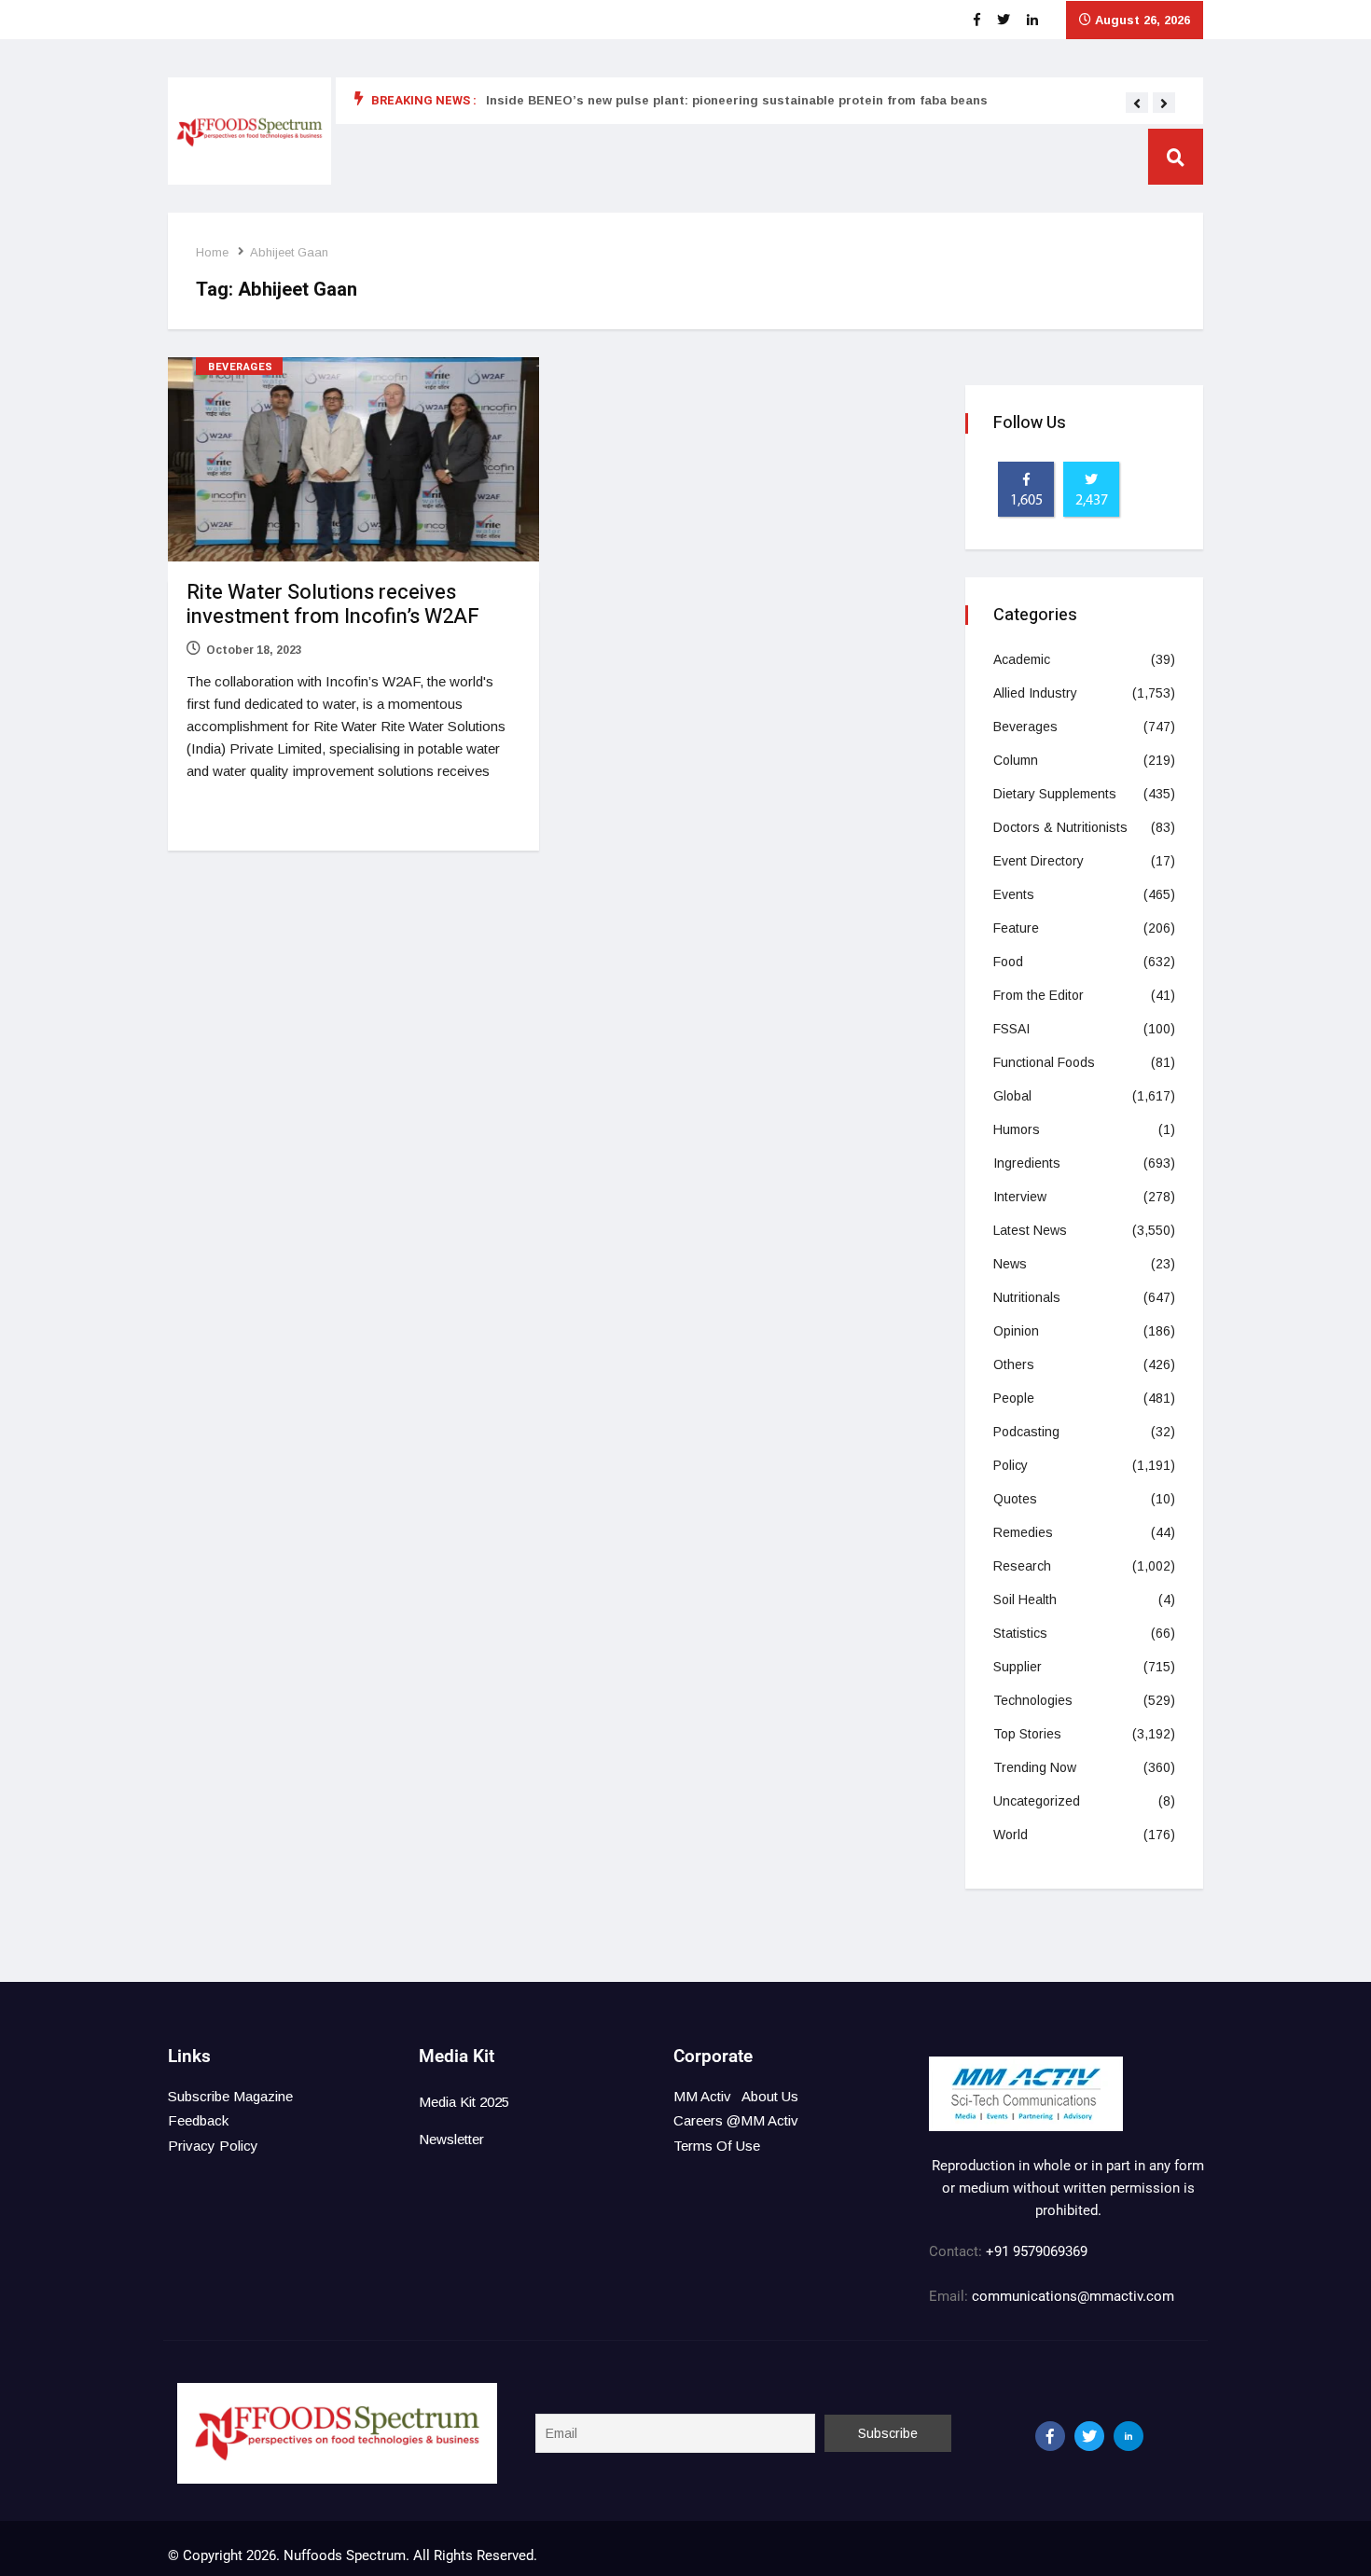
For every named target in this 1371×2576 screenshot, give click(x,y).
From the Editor (1039, 995)
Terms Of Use (717, 2146)
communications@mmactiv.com (1071, 2296)
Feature (1016, 928)
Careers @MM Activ (736, 2120)
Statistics (1020, 1633)
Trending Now (1035, 1767)
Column (1016, 760)
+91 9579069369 (1037, 2251)
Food (1008, 962)
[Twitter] (1089, 2436)
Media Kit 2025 (464, 2102)
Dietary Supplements (1055, 794)
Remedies (1023, 1532)
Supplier (1018, 1667)
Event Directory (1039, 861)
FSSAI (1011, 1029)
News (1010, 1264)
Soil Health (1025, 1600)
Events (1014, 894)
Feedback (198, 2120)
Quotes (1015, 1499)
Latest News (1030, 1230)
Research (1022, 1566)
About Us (770, 2096)
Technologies (1033, 1700)
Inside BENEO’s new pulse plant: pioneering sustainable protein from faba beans (737, 100)
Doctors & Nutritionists (1060, 827)
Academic (1022, 659)
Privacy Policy (213, 2146)
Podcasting (1026, 1432)
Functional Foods (1044, 1062)
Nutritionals (1027, 1297)
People (1014, 1398)
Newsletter (451, 2139)
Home (212, 252)
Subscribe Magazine (230, 2096)
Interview (1020, 1197)
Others (1014, 1364)
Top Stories (1027, 1734)
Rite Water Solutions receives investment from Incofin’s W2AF (333, 604)
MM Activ (702, 2096)
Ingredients (1027, 1163)
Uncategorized (1037, 1801)
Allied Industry (1035, 693)
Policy (1011, 1465)
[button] (1137, 104)
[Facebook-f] (1050, 2436)
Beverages (241, 367)
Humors (1017, 1129)
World (1011, 1835)
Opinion (1016, 1331)
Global (1012, 1096)
